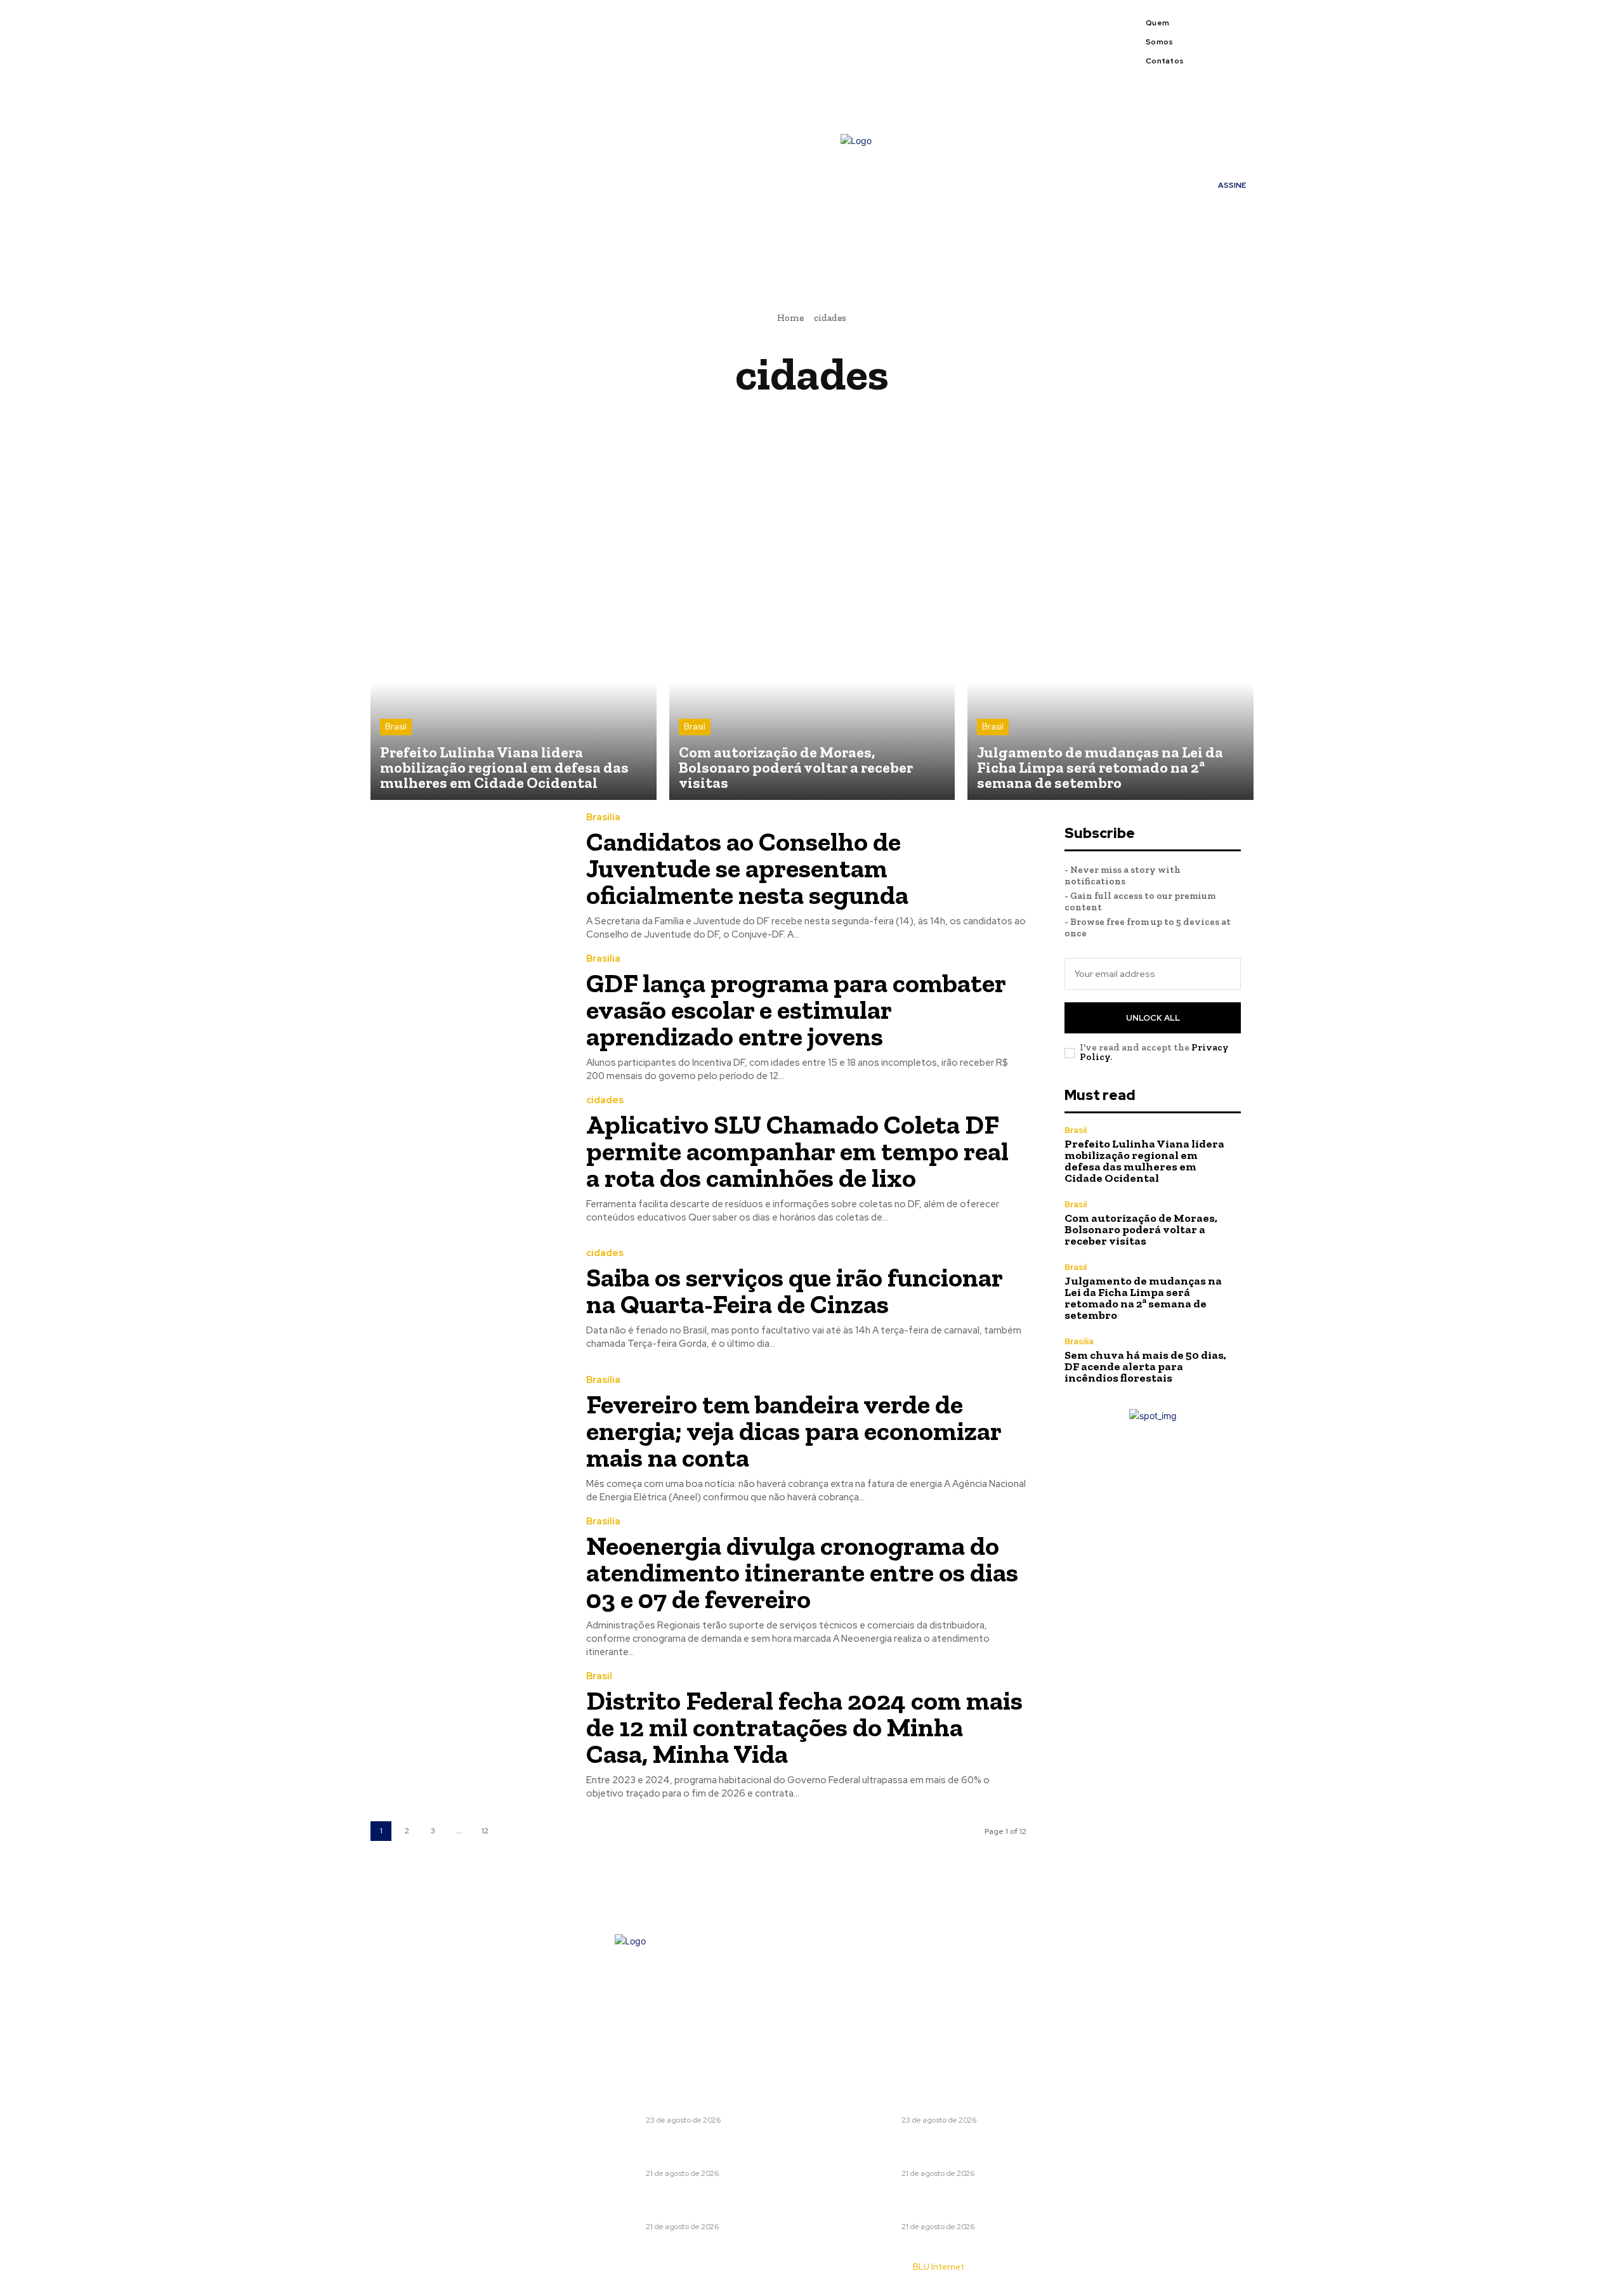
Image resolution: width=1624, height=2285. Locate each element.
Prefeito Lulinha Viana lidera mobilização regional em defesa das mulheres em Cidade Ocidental (1144, 1161)
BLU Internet (939, 2267)
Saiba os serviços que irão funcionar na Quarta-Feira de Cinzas (795, 1291)
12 (485, 1831)
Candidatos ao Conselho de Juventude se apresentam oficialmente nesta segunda (747, 868)
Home (790, 318)
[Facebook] (1224, 34)
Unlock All (1153, 1018)
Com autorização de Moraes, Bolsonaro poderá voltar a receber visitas (1141, 1229)
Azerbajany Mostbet (1023, 418)
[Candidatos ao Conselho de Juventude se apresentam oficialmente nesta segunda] (469, 876)
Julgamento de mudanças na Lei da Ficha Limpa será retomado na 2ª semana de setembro (1143, 1298)
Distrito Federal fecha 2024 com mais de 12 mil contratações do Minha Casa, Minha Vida (804, 1727)
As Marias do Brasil (904, 418)
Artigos (817, 418)
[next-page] (511, 1831)
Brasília (603, 817)
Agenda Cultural (582, 418)
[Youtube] (1240, 49)
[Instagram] (1240, 34)
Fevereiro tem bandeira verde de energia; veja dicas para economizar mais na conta (794, 1431)
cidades (605, 1100)
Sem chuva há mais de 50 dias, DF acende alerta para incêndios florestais (1145, 1366)
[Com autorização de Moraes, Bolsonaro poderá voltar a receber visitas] (812, 657)
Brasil (396, 727)
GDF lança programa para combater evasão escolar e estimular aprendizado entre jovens (796, 1010)
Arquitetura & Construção (710, 418)
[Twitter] (1224, 49)
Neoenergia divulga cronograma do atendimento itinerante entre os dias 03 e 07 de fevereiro (802, 1572)
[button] (1040, 252)
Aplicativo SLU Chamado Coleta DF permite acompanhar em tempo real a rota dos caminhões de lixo (797, 1151)
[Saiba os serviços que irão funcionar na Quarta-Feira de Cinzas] (469, 1300)
